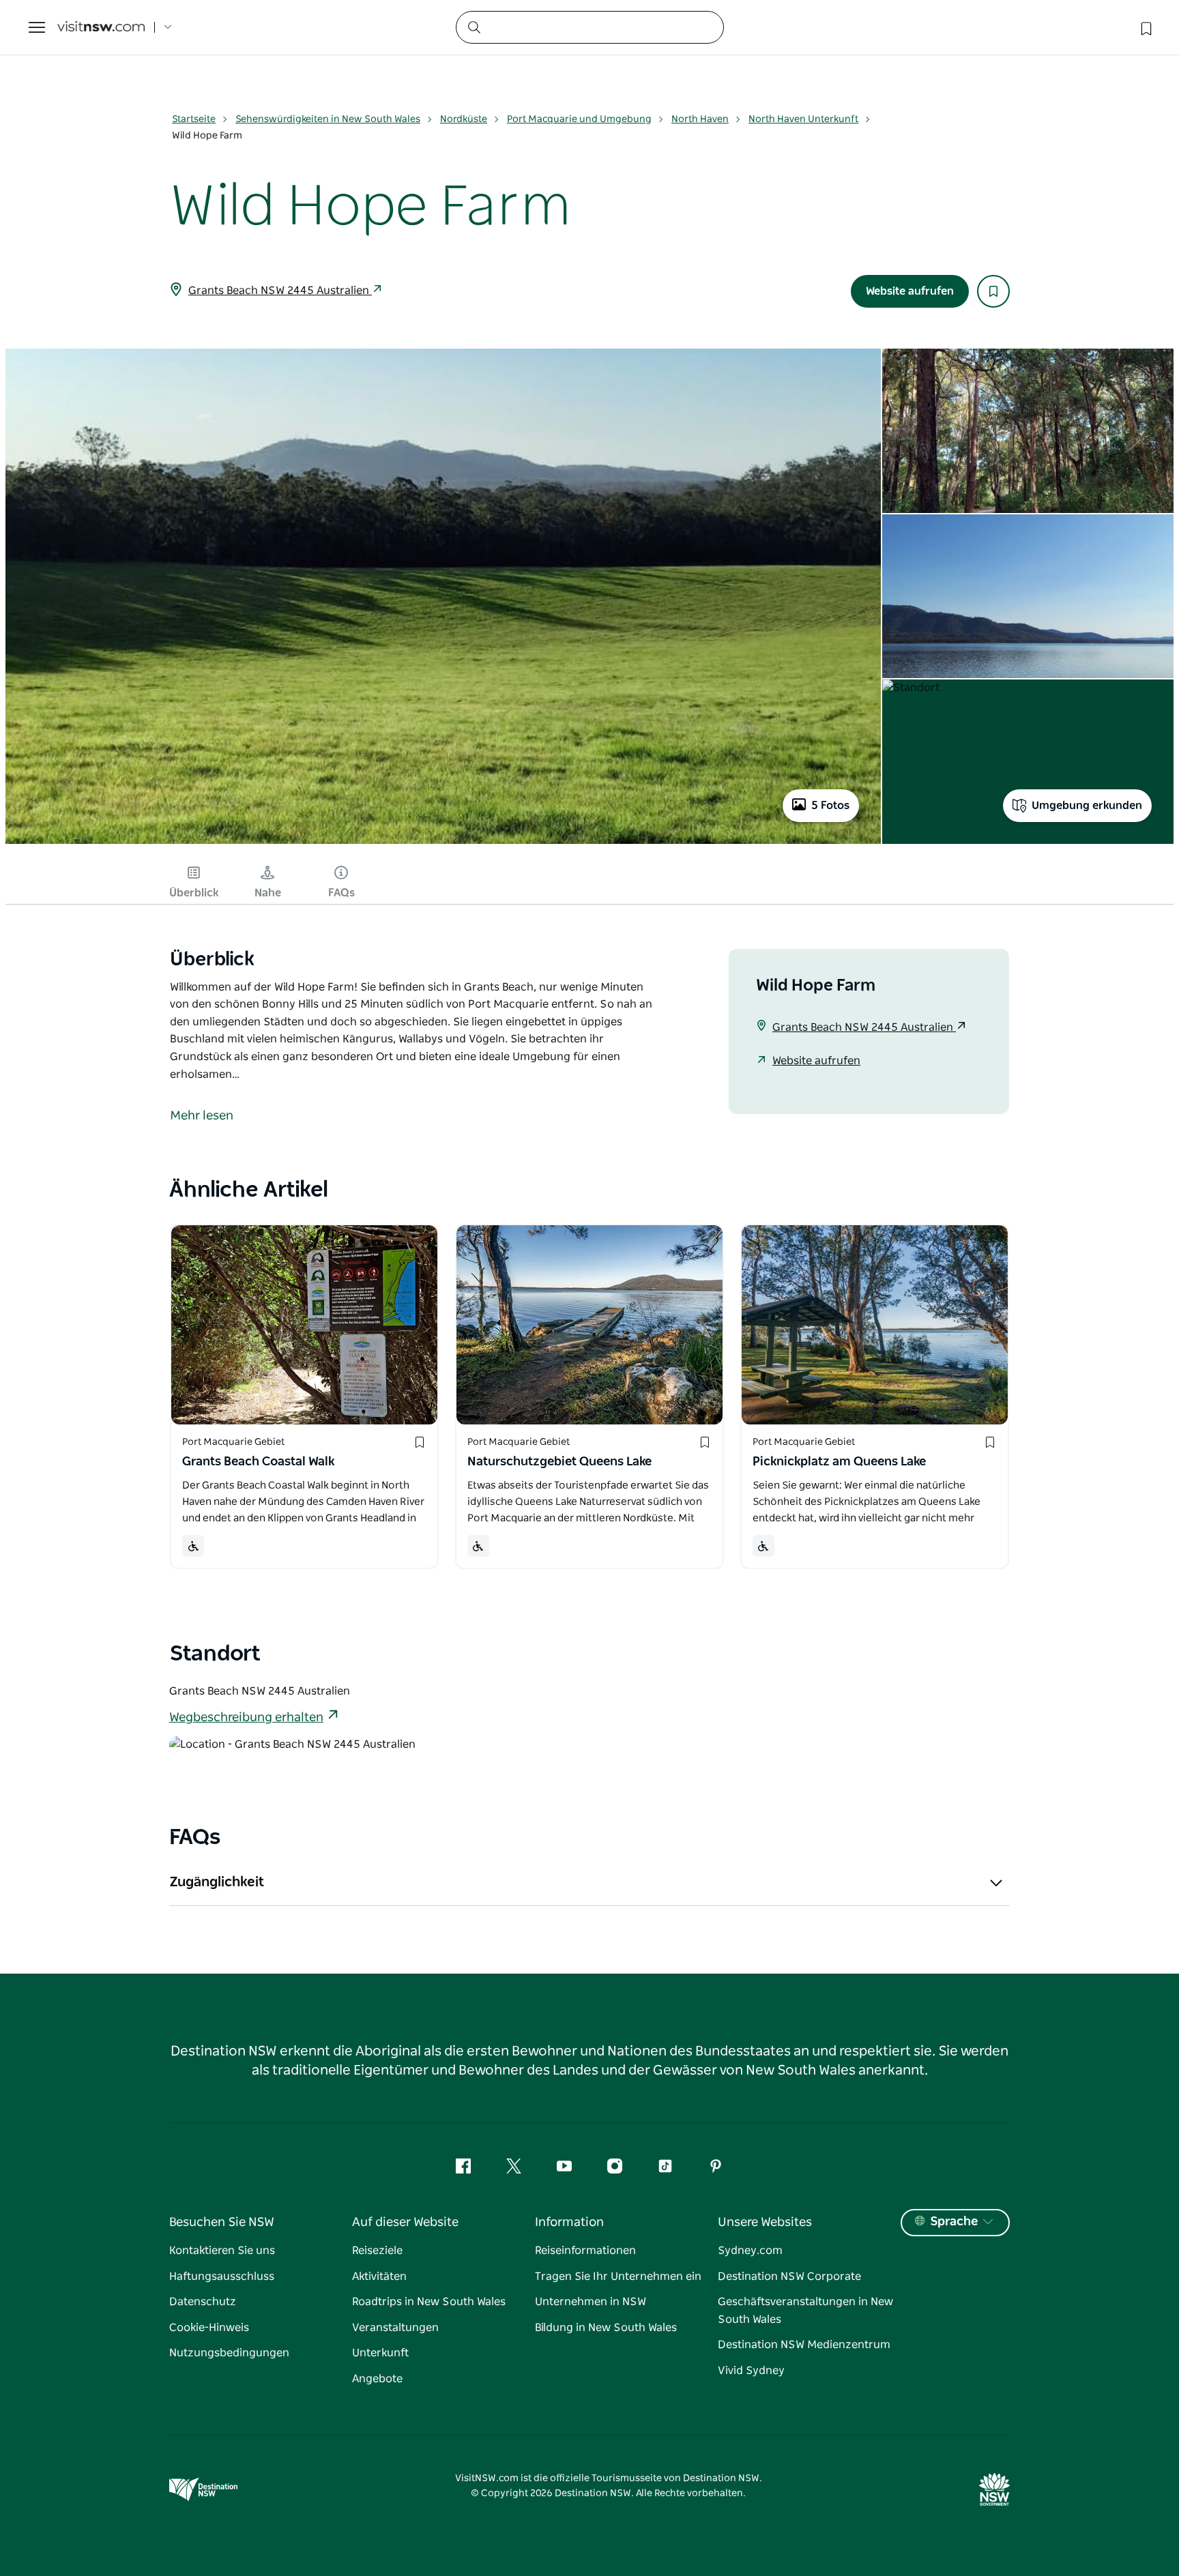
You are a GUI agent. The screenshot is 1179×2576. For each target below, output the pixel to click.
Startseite (194, 119)
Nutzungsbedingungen (229, 2353)
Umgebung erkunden (1087, 806)
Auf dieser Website (405, 2223)
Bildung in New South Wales (606, 2328)
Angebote (377, 2379)
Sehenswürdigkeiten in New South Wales (328, 119)
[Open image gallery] (443, 843)
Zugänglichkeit (217, 1882)
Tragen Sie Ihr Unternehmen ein (618, 2277)
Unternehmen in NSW (591, 2302)
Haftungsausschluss (222, 2277)
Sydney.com (750, 2251)
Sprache (954, 2222)
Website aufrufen (910, 291)
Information (569, 2223)
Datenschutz (203, 2302)
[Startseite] (101, 28)
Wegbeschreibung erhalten (246, 1718)
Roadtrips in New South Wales (429, 2302)
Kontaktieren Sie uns (222, 2251)
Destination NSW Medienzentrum (804, 2345)
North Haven (700, 119)
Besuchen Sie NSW (222, 2223)
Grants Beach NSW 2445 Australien (280, 291)
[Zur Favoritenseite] (1145, 27)
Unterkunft (380, 2353)
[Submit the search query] (474, 27)
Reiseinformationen (585, 2251)
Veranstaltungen (395, 2328)
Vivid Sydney (751, 2371)
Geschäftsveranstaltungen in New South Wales (805, 2311)
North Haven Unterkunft (803, 119)
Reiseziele (377, 2251)
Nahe (268, 893)
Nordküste (464, 119)
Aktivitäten (379, 2277)
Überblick (194, 893)
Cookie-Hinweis (209, 2328)
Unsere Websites (765, 2223)
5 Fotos (830, 806)
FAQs (341, 893)
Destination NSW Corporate (789, 2277)
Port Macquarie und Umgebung (579, 119)
